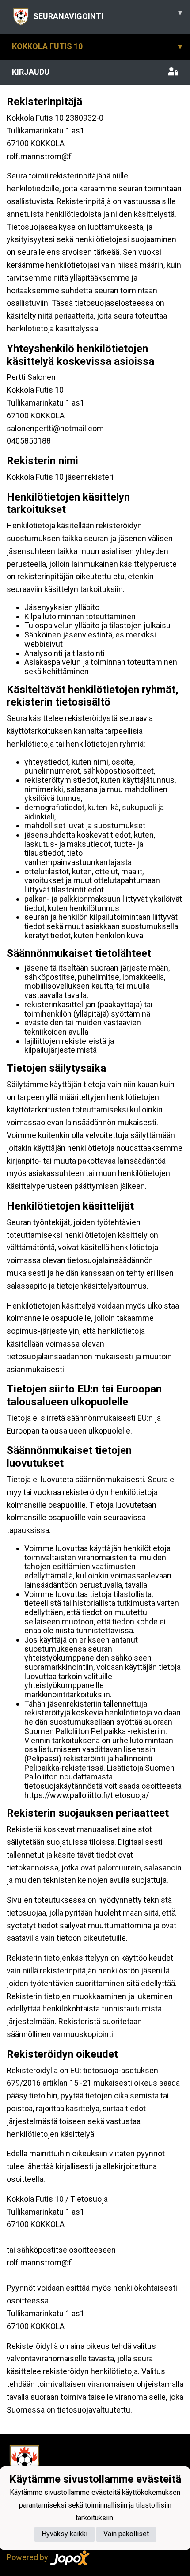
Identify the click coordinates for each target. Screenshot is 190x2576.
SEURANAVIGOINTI (108, 14)
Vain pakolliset (126, 2534)
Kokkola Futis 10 (97, 46)
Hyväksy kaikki (65, 2534)
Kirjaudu (31, 72)
